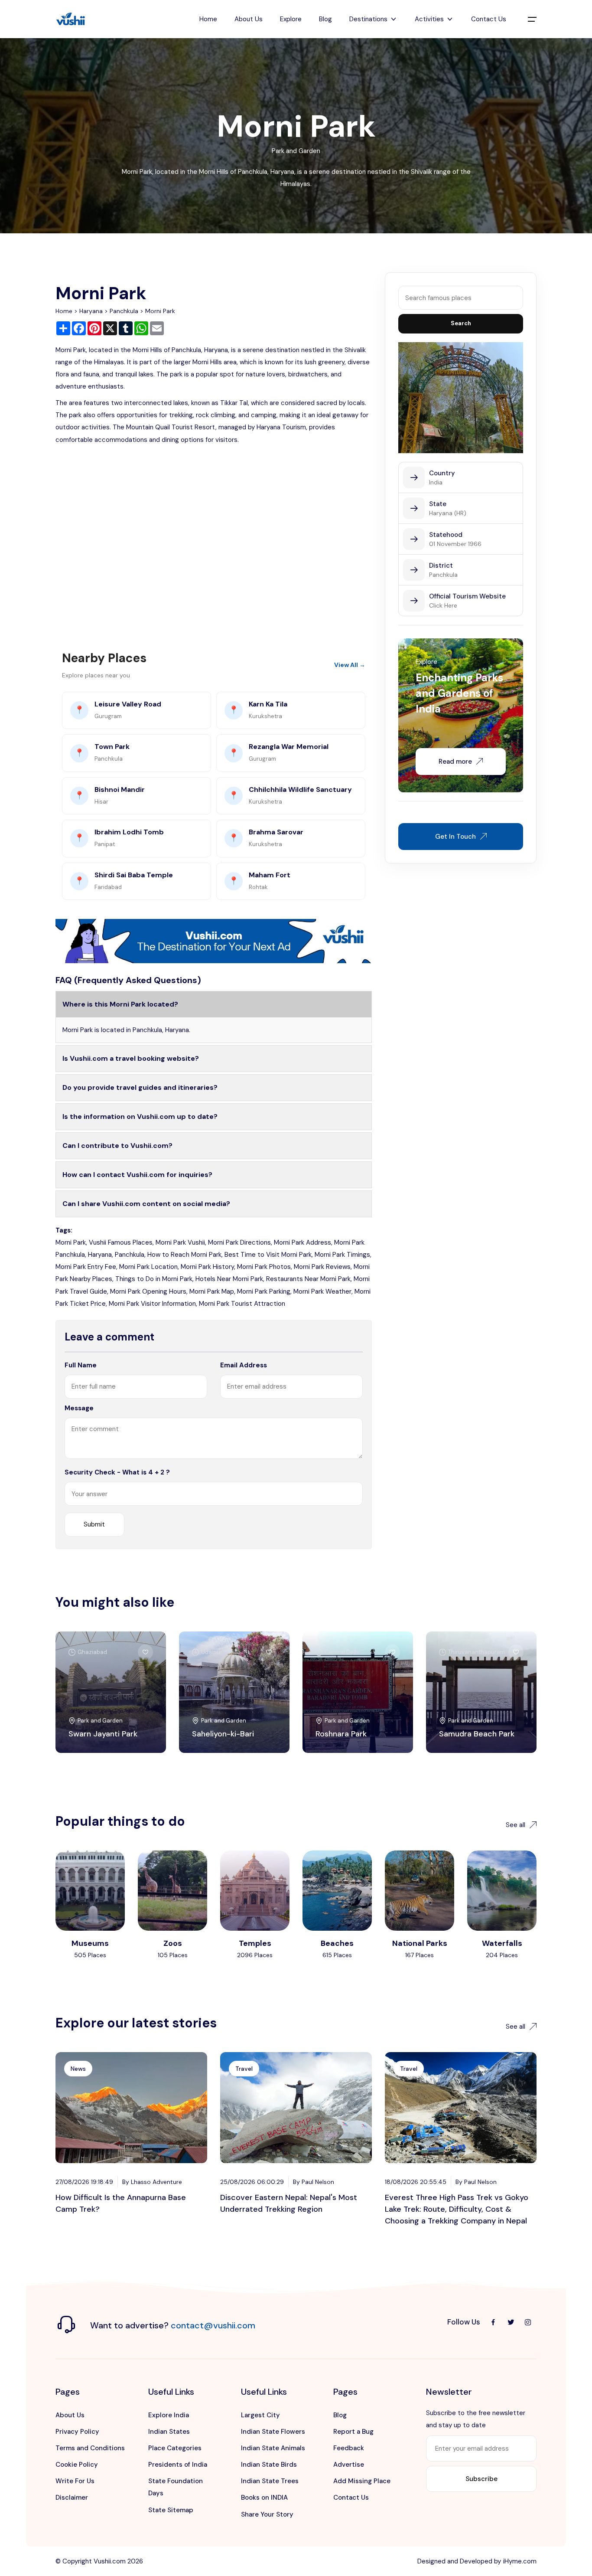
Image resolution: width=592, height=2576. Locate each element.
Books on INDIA (264, 2498)
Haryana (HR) (448, 513)
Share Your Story (267, 2514)
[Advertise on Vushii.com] (214, 941)
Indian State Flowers (273, 2432)
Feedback (349, 2448)
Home (208, 19)
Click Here (443, 605)
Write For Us (75, 2481)
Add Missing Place (362, 2481)
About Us (249, 19)
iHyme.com (520, 2561)
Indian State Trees (270, 2481)
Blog (325, 19)
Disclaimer (72, 2498)
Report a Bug (353, 2432)
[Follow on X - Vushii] (511, 2322)
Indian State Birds (269, 2465)
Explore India (169, 2415)
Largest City (260, 2415)
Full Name (81, 1365)
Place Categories (175, 2448)
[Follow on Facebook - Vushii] (493, 2322)
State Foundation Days (176, 2487)
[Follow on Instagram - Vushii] (528, 2322)
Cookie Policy (77, 2465)
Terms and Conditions (90, 2448)
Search (461, 323)
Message (79, 1408)
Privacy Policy (77, 2432)
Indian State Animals (273, 2448)
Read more (455, 762)
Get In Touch (455, 837)
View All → (350, 665)
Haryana (91, 311)
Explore (291, 19)
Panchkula (124, 311)
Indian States (169, 2432)
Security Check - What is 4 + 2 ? (117, 1472)
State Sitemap (171, 2510)
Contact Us (489, 19)
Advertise (349, 2465)
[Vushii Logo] (71, 19)
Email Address (244, 1365)
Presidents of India (178, 2465)
